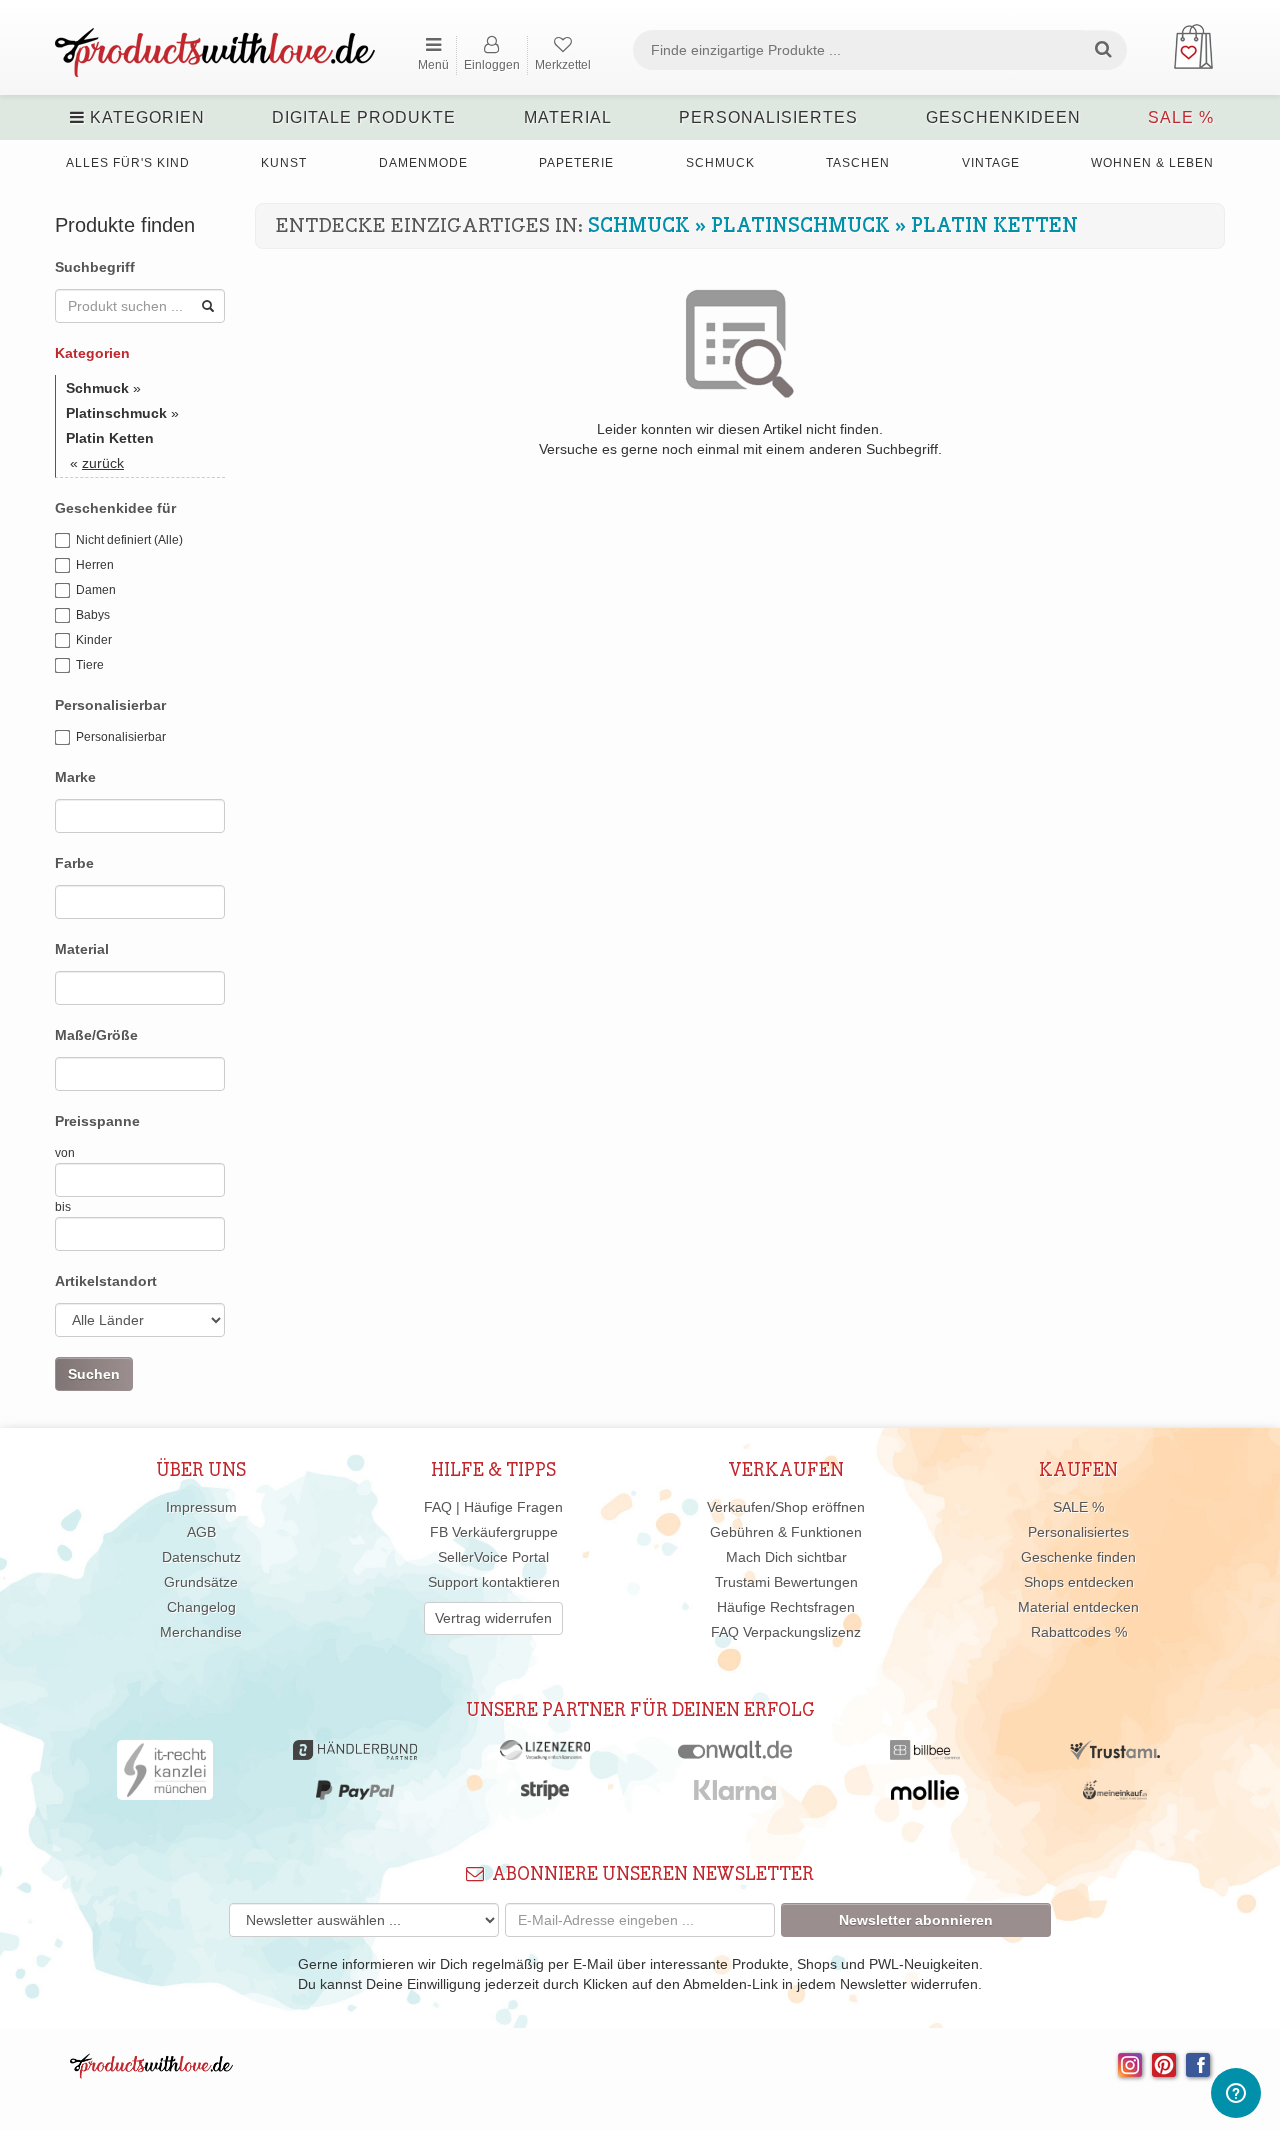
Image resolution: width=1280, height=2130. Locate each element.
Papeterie (576, 163)
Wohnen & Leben (1152, 163)
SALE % (1181, 117)
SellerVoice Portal (493, 1557)
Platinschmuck (800, 226)
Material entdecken (1078, 1607)
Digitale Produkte (364, 117)
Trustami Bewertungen (786, 1582)
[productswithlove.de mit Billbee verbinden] (924, 1755)
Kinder (94, 640)
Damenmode (423, 163)
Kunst (284, 163)
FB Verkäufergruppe (494, 1532)
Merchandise (201, 1632)
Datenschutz (201, 1557)
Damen (96, 590)
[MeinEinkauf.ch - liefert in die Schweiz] (1115, 1795)
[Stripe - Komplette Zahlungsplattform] (545, 1795)
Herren (95, 565)
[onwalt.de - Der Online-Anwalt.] (735, 1755)
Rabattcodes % (1079, 1632)
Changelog (201, 1607)
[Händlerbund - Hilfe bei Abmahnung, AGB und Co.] (354, 1755)
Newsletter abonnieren (916, 1920)
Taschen (858, 163)
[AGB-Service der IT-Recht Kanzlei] (165, 1775)
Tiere (90, 665)
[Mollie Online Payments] (925, 1795)
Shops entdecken (1079, 1582)
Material (568, 117)
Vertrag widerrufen (493, 1618)
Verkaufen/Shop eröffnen (786, 1507)
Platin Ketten (994, 226)
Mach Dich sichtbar (786, 1557)
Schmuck (720, 163)
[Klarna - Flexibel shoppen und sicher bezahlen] (735, 1795)
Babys (93, 615)
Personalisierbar (121, 737)
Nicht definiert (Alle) (129, 540)
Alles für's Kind (128, 163)
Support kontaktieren (494, 1582)
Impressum (201, 1507)
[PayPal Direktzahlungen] (355, 1795)
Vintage (991, 163)
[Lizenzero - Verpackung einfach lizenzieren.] (545, 1755)
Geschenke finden (1078, 1557)
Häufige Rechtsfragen (786, 1607)
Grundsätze (201, 1582)
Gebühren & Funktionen (786, 1532)
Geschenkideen (1003, 117)
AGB (201, 1532)
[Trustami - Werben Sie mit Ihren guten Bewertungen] (1115, 1755)
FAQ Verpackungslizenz (786, 1632)
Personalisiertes (768, 117)
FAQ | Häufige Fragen (493, 1507)
